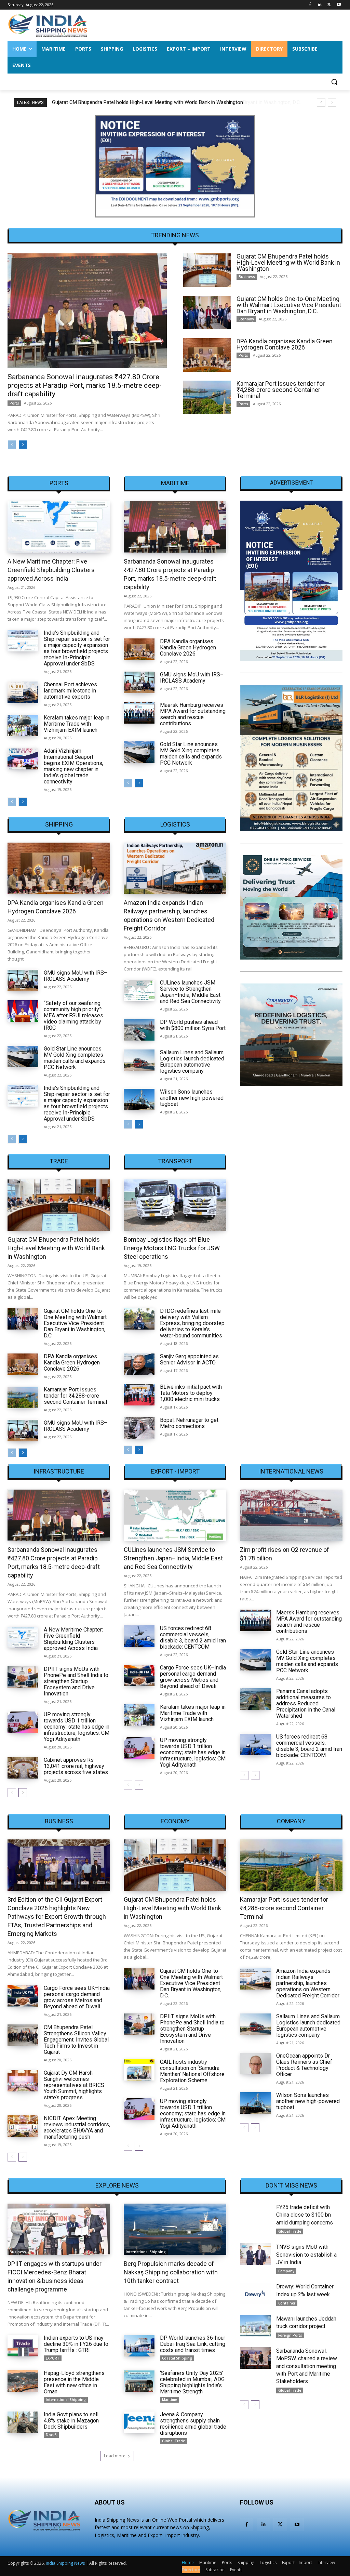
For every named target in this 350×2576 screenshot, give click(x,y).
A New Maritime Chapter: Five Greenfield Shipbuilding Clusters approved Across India (51, 570)
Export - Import (175, 1471)
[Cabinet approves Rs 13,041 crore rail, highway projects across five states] (23, 1768)
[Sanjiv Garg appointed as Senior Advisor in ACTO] (139, 1364)
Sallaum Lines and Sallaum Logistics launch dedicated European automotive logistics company (192, 1062)
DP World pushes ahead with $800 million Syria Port (193, 1025)
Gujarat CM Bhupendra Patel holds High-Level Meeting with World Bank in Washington (288, 262)
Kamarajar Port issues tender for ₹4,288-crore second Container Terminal (281, 390)
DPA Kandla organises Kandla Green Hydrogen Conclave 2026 (285, 344)
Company (291, 1821)
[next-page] (23, 445)
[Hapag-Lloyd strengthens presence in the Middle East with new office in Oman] (23, 2381)
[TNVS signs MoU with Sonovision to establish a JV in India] (255, 2254)
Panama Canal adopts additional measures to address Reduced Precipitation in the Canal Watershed (306, 1703)
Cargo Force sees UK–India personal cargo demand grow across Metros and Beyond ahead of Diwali (193, 1677)
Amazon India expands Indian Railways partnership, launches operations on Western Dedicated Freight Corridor (308, 1983)
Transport (175, 1161)
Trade (59, 1161)
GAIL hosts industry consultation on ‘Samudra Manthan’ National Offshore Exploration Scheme (192, 2071)
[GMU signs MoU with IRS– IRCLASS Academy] (139, 682)
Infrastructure (59, 1471)
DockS (51, 2435)
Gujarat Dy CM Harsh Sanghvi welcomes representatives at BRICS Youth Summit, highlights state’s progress (74, 2085)
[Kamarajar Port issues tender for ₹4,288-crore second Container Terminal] (207, 397)
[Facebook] (310, 5)
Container (287, 2303)
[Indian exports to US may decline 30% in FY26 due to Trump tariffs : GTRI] (23, 2346)
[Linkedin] (320, 5)
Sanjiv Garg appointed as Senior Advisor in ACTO (189, 1359)
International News (291, 1471)
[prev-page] (12, 445)
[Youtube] (339, 5)
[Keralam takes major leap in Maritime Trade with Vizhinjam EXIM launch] (23, 725)
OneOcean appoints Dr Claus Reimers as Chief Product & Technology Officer (304, 2065)
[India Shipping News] (48, 25)
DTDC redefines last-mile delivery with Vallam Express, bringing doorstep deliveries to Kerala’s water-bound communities (192, 1323)
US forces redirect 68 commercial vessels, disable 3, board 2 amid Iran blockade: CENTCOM (193, 1637)
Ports (14, 403)
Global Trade (173, 2441)
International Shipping (146, 2252)
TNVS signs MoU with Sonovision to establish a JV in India (306, 2255)
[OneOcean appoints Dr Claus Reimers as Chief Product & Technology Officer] (255, 2064)
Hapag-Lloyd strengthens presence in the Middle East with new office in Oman (74, 2382)
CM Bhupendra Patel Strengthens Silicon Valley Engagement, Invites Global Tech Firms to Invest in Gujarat (76, 2040)
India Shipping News (65, 2563)
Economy (246, 319)
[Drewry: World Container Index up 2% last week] (255, 2294)
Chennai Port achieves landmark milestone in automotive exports (70, 691)
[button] (334, 82)
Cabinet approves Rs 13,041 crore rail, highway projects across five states (76, 1766)
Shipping (59, 824)
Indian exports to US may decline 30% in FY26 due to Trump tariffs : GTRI (76, 2344)
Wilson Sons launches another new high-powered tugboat (192, 1098)
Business (247, 277)
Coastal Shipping (177, 2358)
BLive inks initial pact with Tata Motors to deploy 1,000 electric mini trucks (191, 1393)
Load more (115, 2456)
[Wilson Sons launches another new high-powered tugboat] (139, 1100)
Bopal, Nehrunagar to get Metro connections (189, 1423)
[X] (329, 5)
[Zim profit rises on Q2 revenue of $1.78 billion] (291, 1515)
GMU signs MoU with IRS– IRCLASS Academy (192, 678)
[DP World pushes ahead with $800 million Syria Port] (139, 1030)
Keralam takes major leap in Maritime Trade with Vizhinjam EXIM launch (77, 724)
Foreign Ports (290, 2335)
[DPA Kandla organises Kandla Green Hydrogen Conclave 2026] (207, 355)
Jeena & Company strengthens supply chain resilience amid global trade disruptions (193, 2424)
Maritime (175, 483)
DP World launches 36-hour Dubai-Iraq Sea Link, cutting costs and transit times (193, 2344)
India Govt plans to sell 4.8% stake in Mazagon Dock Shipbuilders (71, 2421)
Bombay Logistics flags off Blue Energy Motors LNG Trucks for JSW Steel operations (172, 1248)
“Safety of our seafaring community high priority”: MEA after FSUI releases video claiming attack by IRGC (73, 1015)
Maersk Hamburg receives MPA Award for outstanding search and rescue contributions (193, 714)
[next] (332, 102)
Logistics (175, 824)
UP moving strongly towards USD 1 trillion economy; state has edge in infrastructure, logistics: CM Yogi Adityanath (77, 1727)
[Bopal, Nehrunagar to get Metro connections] (139, 1428)
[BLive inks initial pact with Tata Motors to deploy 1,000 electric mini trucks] (139, 1395)
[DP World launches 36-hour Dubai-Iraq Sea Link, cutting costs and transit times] (139, 2346)
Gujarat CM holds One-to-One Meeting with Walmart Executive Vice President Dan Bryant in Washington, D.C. (173, 102)
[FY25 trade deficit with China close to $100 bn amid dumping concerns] (255, 2214)
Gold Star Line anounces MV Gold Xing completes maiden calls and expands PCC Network (191, 754)
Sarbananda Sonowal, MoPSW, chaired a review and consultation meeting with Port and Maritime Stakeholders (307, 2366)
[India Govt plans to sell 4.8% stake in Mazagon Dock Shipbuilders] (23, 2422)
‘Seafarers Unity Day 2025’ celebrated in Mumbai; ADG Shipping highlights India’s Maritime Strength (192, 2382)
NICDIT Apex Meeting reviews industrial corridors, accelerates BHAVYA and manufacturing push (77, 2128)
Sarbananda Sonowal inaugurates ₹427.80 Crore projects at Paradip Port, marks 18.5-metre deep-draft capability (85, 385)
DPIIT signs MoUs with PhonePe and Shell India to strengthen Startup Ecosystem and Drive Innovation (76, 1681)
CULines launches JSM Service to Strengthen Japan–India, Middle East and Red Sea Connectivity (190, 992)
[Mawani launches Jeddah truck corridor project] (255, 2326)
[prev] (321, 102)
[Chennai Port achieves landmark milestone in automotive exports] (23, 692)
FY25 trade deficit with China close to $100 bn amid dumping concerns (305, 2215)
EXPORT (53, 2358)
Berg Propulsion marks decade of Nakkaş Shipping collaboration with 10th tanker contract (171, 2272)
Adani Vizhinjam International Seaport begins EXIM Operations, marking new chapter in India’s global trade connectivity (73, 766)
